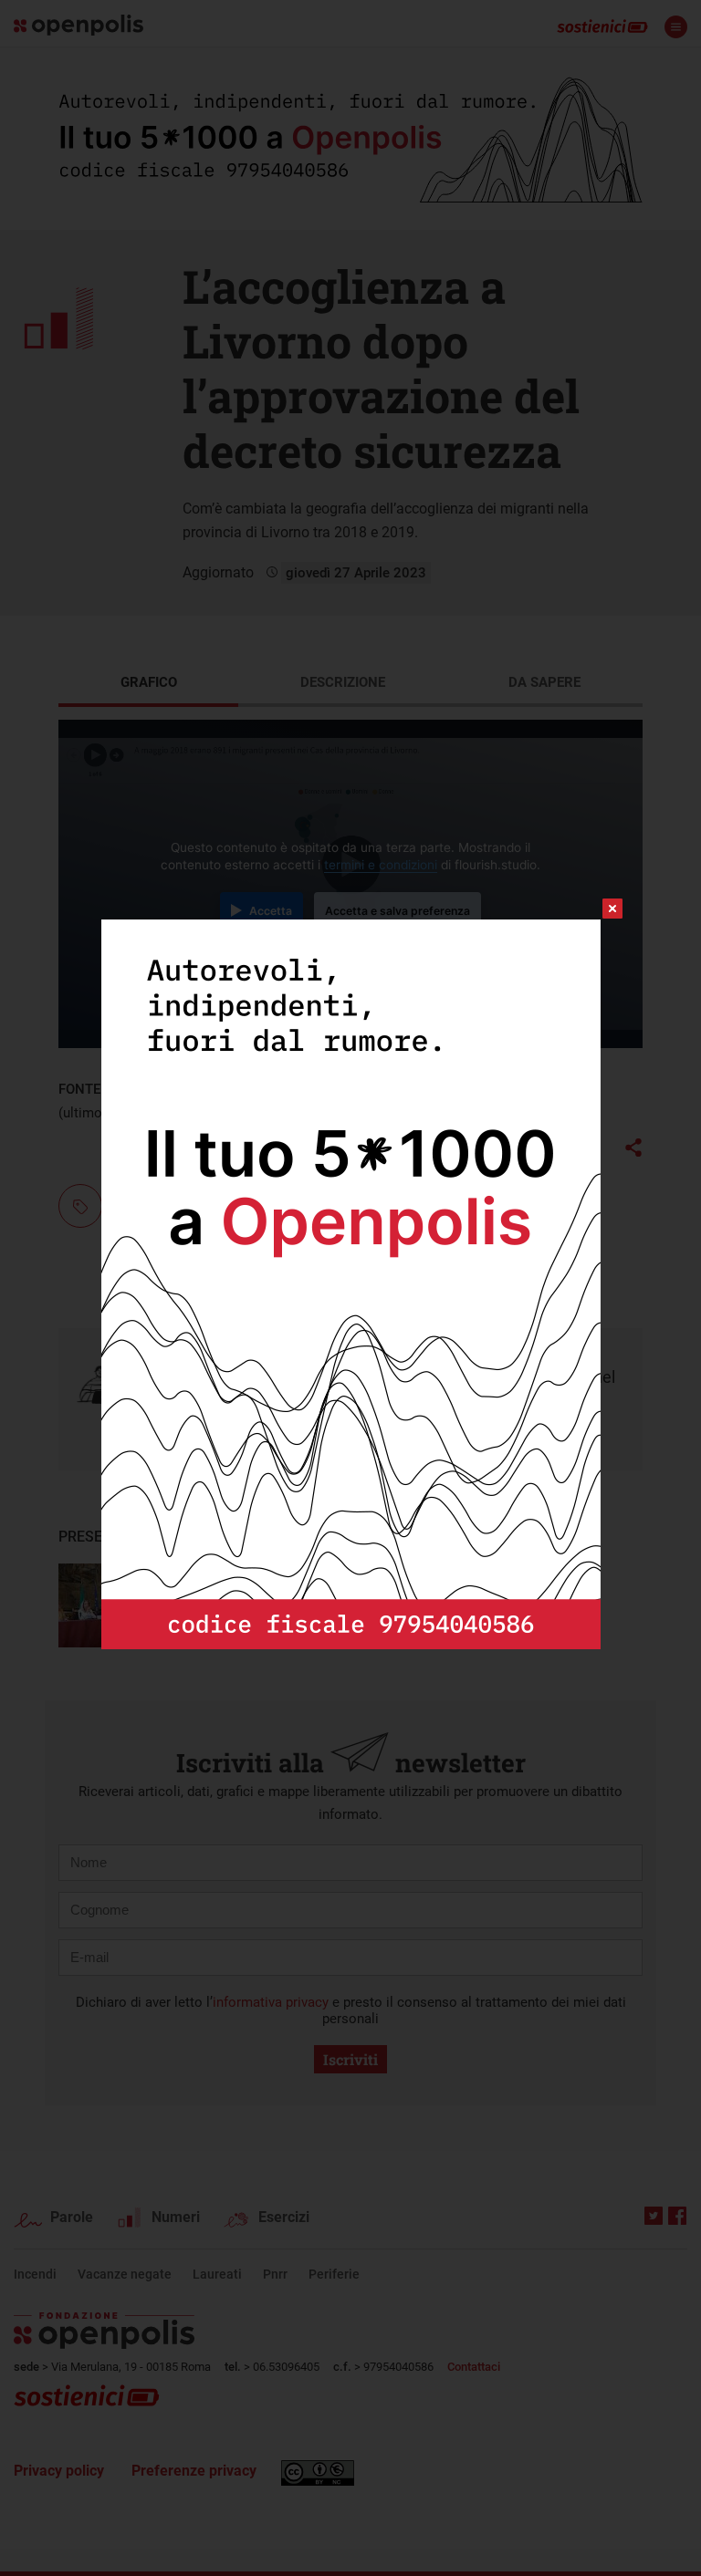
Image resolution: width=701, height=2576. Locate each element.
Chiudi (596, 909)
